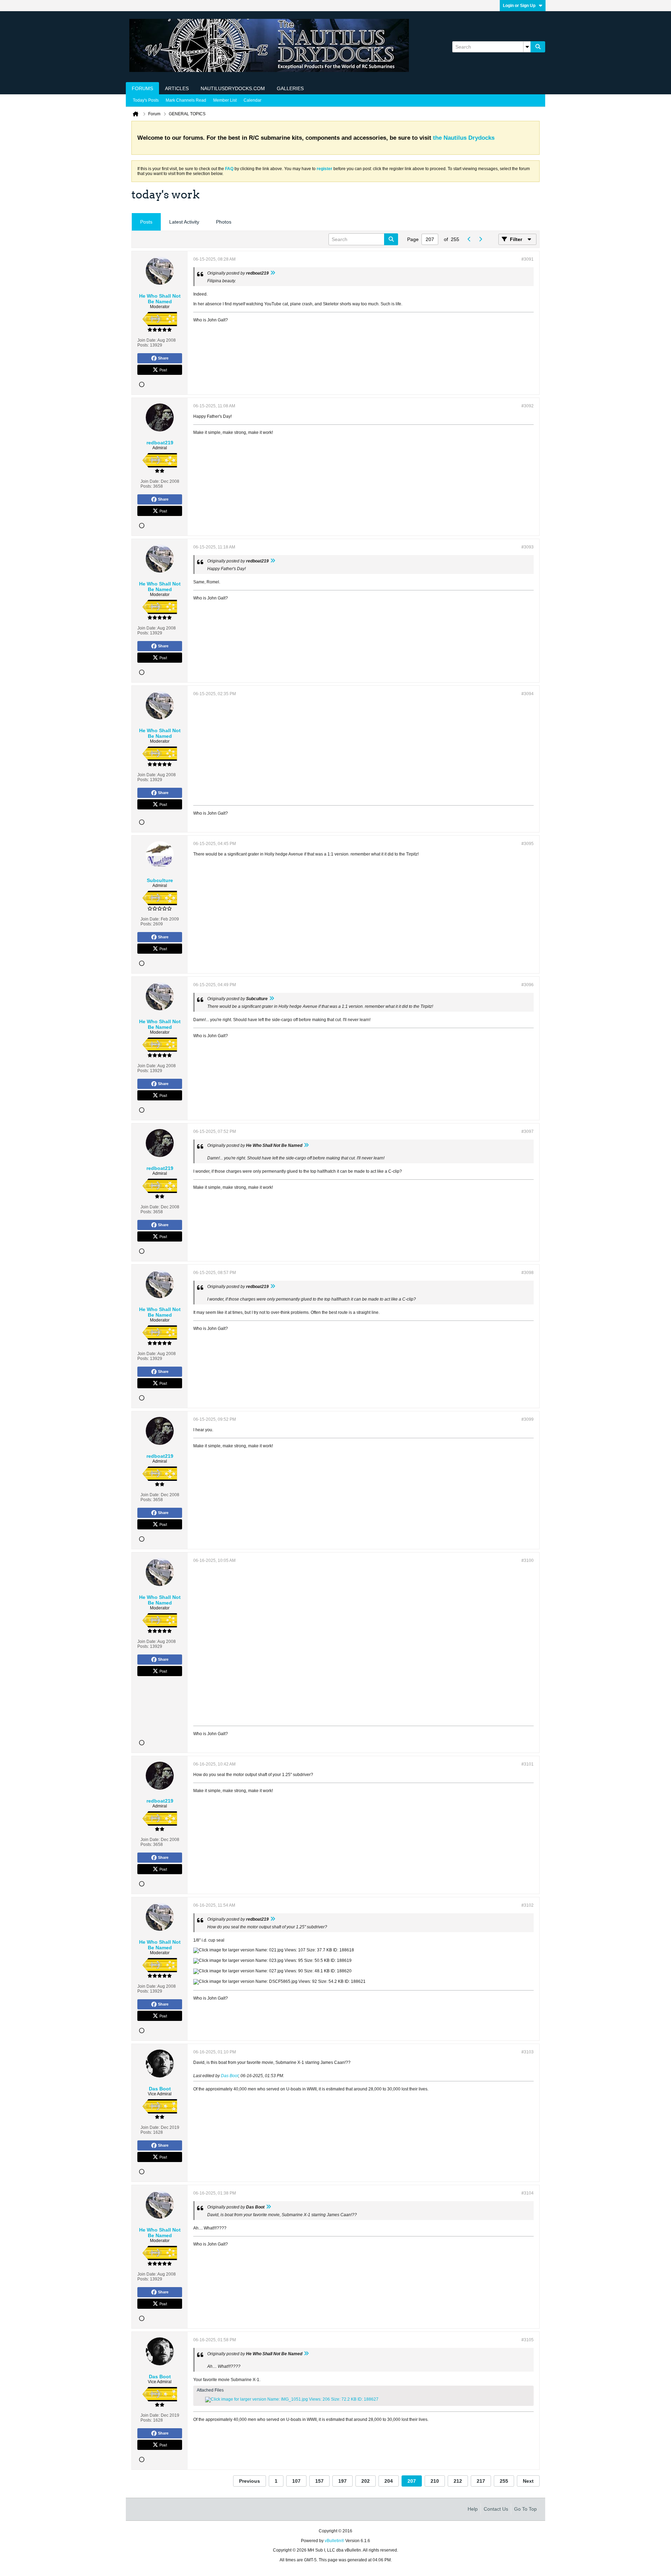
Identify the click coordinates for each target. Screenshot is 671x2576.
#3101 (528, 1764)
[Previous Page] (469, 239)
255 (504, 2481)
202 (366, 2481)
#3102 (528, 1905)
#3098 (528, 1273)
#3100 (528, 1560)
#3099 (528, 1419)
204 (389, 2481)
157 (319, 2481)
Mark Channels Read (186, 100)
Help (473, 2509)
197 (342, 2481)
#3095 (528, 844)
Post (163, 370)
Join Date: (147, 340)
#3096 (528, 985)
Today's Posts (146, 100)
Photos (224, 222)
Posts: (143, 345)
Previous (250, 2481)
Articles (177, 88)
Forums (142, 88)
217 (481, 2481)
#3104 (528, 2193)
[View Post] (273, 273)
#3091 (528, 259)
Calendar (252, 100)
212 (458, 2481)
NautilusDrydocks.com (233, 88)
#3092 (528, 406)
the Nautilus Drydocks (464, 138)
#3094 (528, 694)
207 (412, 2481)
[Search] (538, 47)
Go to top (525, 2509)
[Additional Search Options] (527, 47)
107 (296, 2481)
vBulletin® (334, 2541)
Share (163, 358)
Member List (225, 100)
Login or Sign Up (519, 6)
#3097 (528, 1131)
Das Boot (230, 2076)
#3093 (528, 547)
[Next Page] (480, 239)
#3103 (528, 2052)
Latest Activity (184, 222)
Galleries (290, 88)
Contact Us (496, 2509)
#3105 (528, 2340)
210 (435, 2481)
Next (528, 2481)
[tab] (146, 222)
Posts (146, 222)
